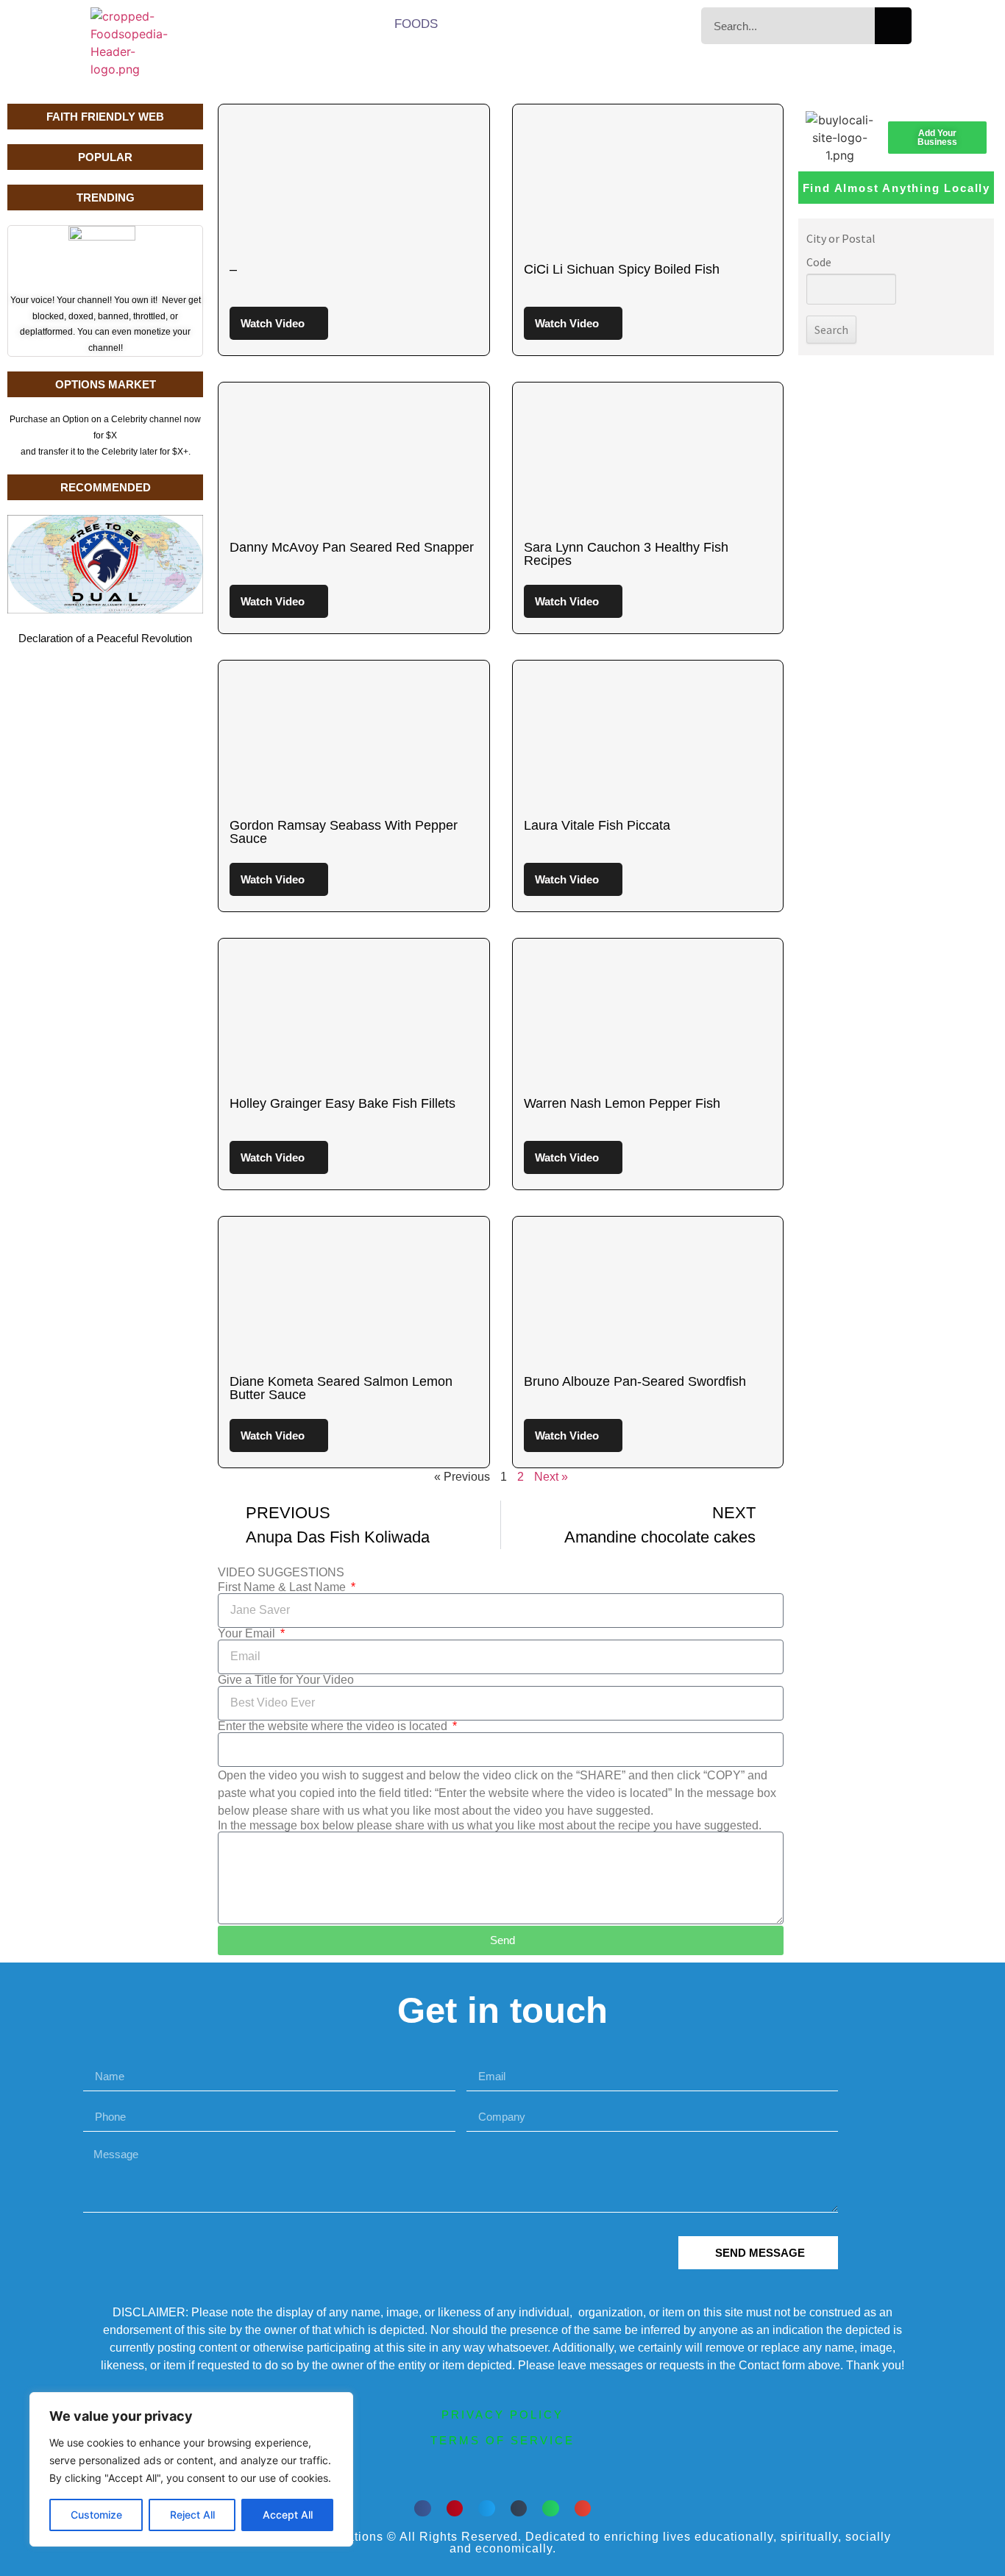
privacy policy (502, 2415)
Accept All (288, 2515)
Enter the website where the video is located (334, 1726)
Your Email (248, 1634)
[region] (191, 2469)
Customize (96, 2515)
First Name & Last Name (283, 1587)
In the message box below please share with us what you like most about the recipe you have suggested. (490, 1826)
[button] (423, 2509)
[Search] (893, 26)
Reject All (192, 2515)
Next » (551, 1477)
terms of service (502, 2440)
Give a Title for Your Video (286, 1680)
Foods (416, 24)
